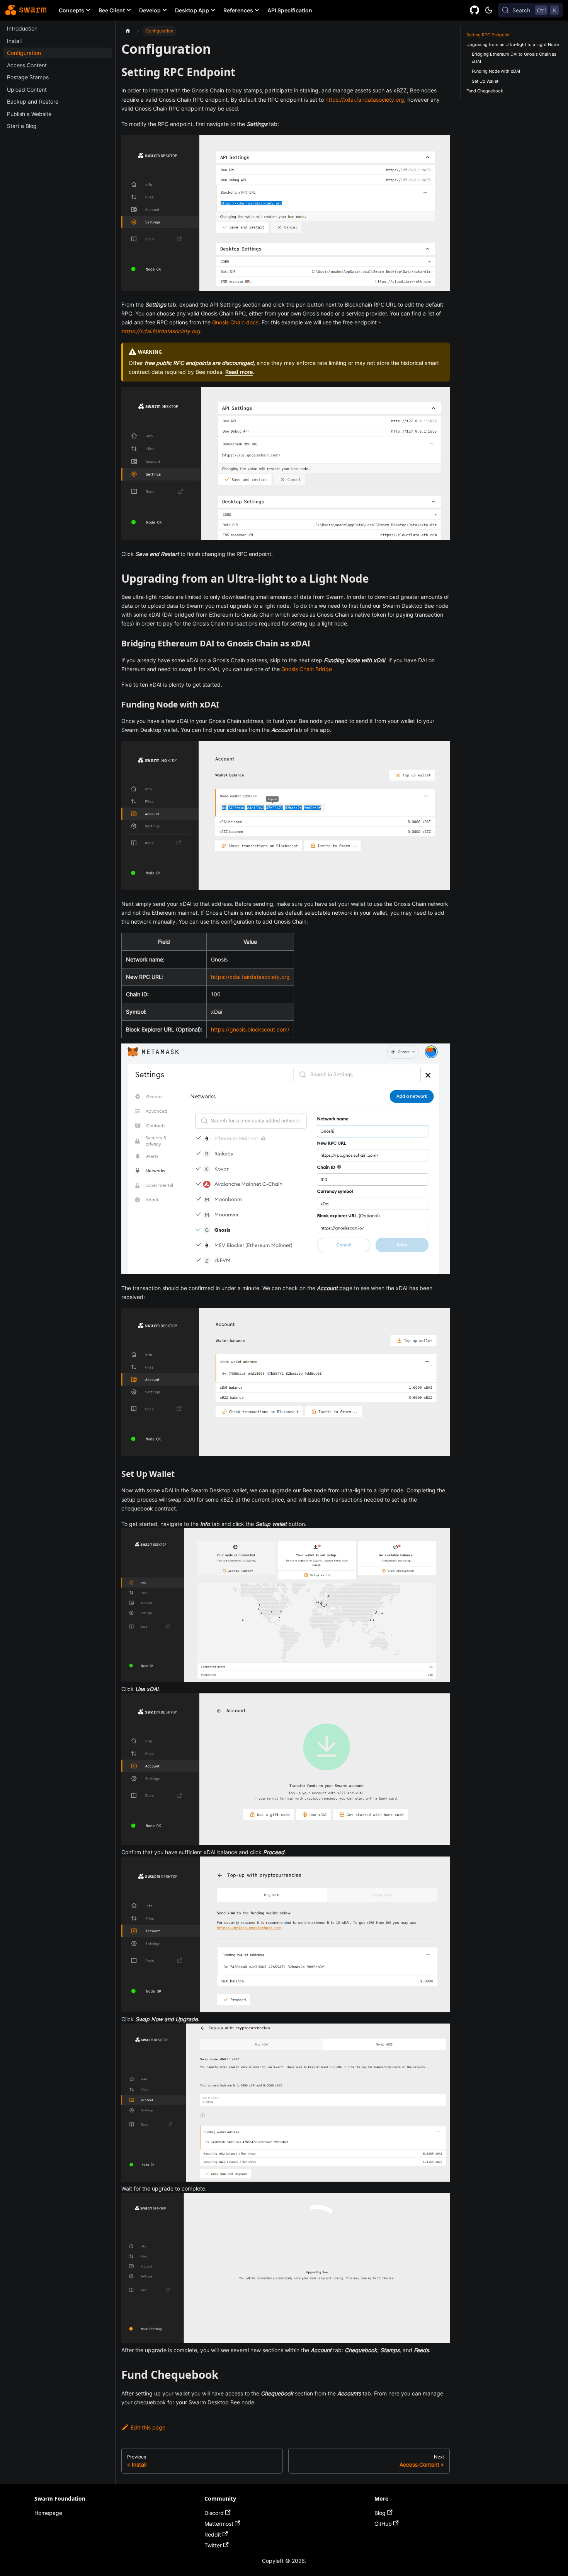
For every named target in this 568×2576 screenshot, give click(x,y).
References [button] (238, 10)
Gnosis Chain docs (235, 322)
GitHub (383, 2524)
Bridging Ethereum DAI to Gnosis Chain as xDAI (514, 58)
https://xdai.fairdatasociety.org (365, 100)
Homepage (48, 2513)
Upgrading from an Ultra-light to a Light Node (513, 44)
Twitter (213, 2545)
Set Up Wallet (485, 81)
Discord (214, 2513)
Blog (380, 2513)
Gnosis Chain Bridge (307, 669)
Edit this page (148, 2427)
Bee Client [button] (112, 10)
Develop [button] (150, 10)
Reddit (213, 2534)
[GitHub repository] (475, 10)
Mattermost (219, 2524)
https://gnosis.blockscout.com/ (250, 1029)
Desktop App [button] (192, 10)
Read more (239, 372)
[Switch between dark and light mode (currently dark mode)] (489, 10)
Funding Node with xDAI (496, 71)
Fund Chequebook (485, 91)
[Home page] (128, 31)
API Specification (290, 10)
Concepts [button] (71, 10)
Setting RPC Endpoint (488, 35)
